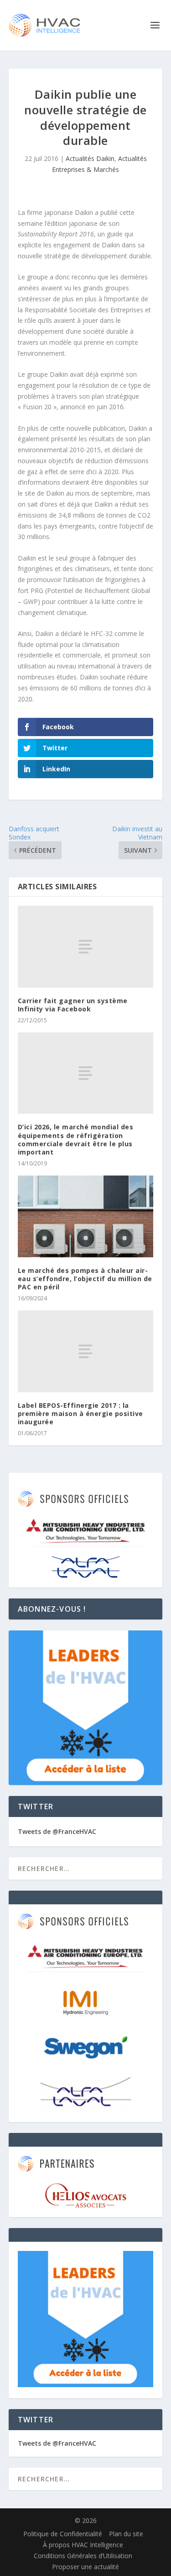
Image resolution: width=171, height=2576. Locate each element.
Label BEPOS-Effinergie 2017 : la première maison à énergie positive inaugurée (80, 1414)
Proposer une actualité (85, 2567)
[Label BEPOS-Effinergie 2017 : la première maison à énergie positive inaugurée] (86, 1351)
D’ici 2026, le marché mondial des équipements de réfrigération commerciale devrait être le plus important (76, 1139)
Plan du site (126, 2534)
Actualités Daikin (90, 158)
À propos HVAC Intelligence (83, 2545)
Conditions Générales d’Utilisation (83, 2556)
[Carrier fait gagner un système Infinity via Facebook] (86, 946)
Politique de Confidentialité (63, 2534)
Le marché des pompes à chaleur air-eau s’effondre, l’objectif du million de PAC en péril (85, 1279)
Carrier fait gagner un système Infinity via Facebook (73, 1005)
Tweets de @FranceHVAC (57, 1831)
